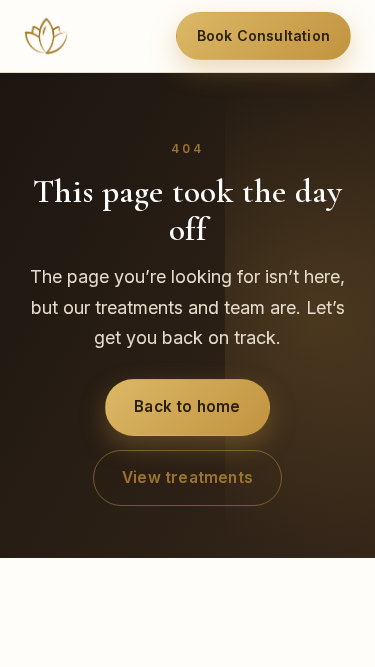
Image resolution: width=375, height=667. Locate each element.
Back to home (187, 406)
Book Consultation (263, 35)
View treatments (187, 477)
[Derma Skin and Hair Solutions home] (46, 36)
